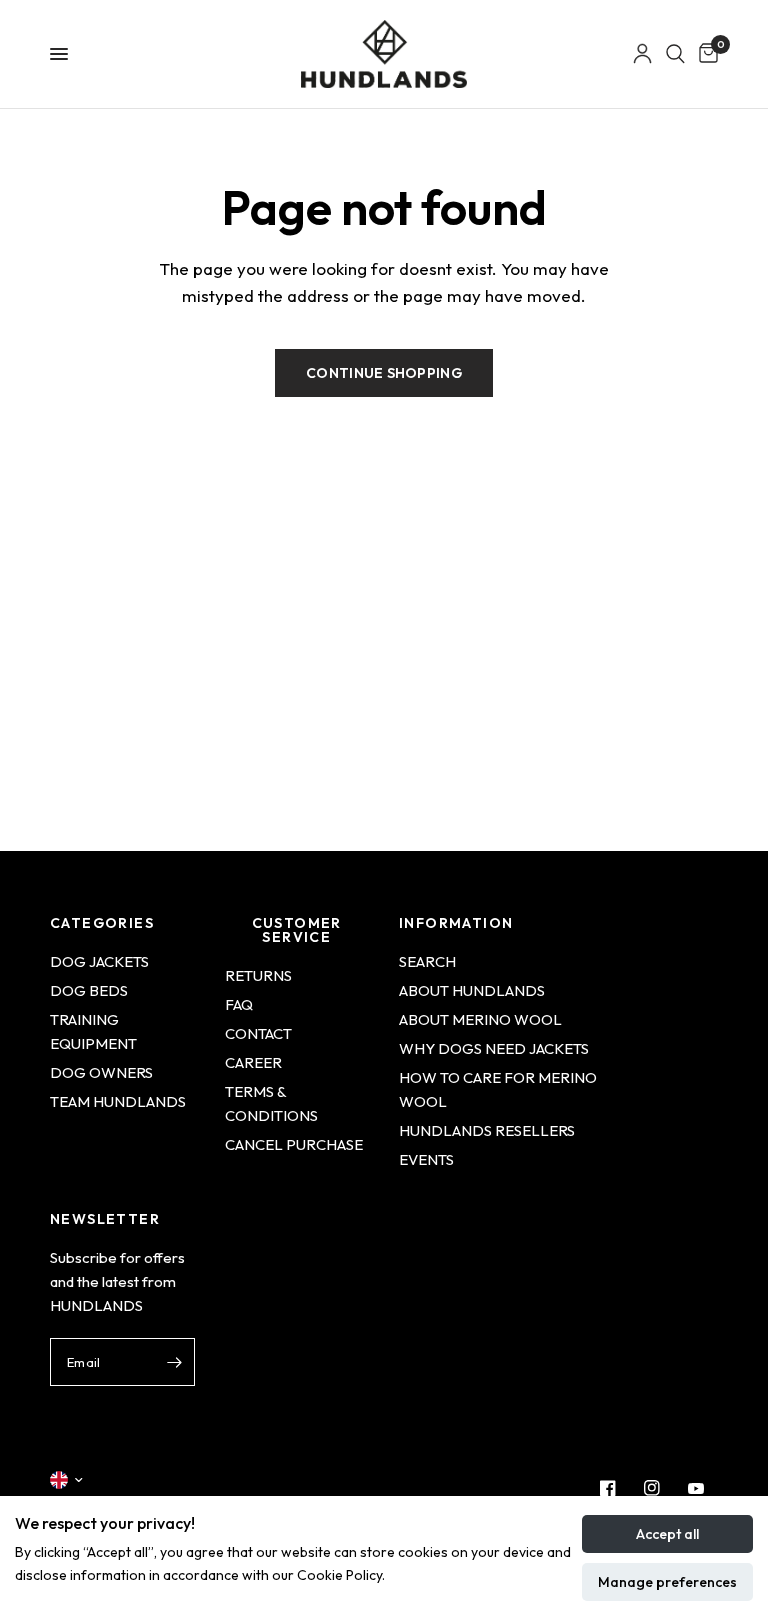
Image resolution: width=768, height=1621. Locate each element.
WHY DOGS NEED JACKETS (494, 1048)
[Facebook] (608, 1488)
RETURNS (258, 975)
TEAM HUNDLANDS (118, 1101)
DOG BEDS (89, 990)
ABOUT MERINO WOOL (480, 1019)
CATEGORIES (102, 923)
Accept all (667, 1534)
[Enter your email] (175, 1362)
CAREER (253, 1062)
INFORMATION (456, 923)
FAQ (239, 1004)
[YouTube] (696, 1488)
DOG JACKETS (99, 961)
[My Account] (642, 54)
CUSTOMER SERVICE (297, 930)
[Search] (675, 54)
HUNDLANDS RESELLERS (487, 1130)
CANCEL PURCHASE (294, 1144)
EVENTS (426, 1159)
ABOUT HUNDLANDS (472, 990)
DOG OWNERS (101, 1072)
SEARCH (427, 961)
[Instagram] (652, 1488)
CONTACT (258, 1033)
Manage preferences (667, 1582)
